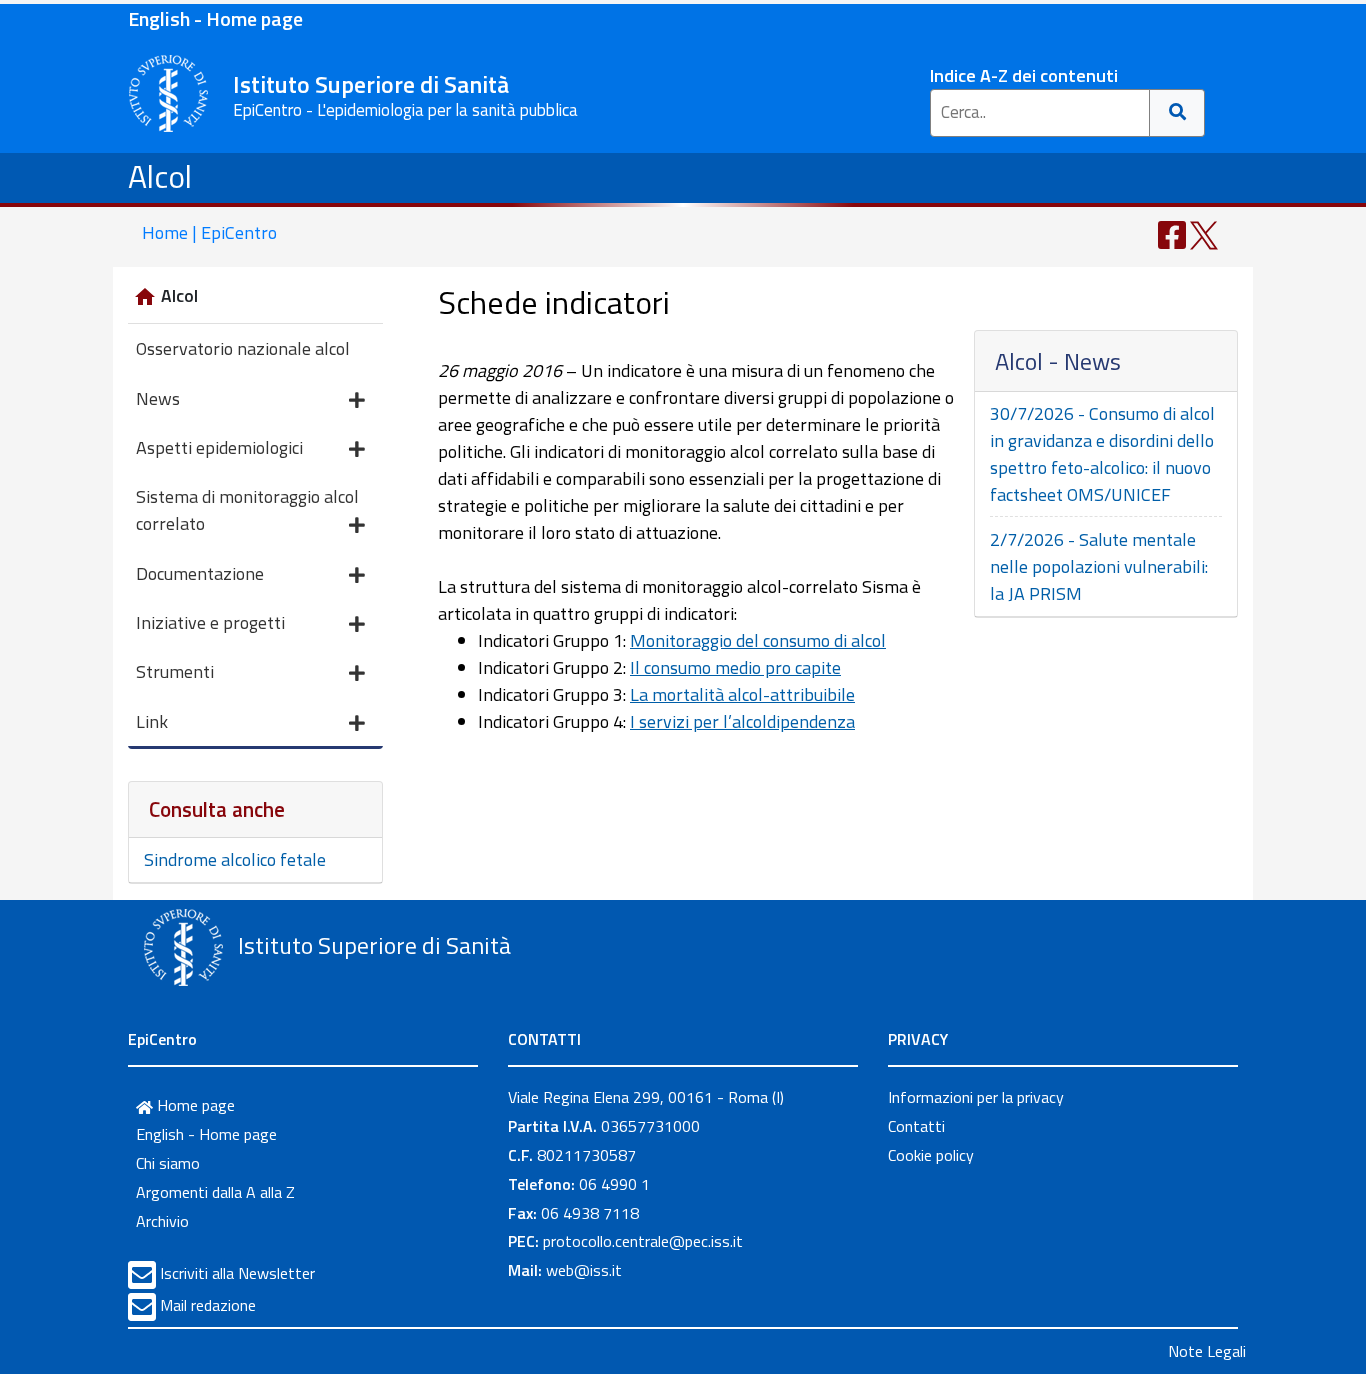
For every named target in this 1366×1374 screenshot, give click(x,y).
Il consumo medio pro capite (735, 667)
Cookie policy (931, 1155)
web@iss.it (584, 1270)
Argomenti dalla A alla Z (215, 1192)
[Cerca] (1177, 113)
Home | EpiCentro (209, 232)
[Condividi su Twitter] (1204, 233)
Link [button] (152, 721)
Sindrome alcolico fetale (235, 859)
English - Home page (215, 18)
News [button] (158, 398)
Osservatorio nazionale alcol (243, 348)
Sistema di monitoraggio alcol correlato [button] (247, 510)
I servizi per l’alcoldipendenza (742, 721)
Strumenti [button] (175, 671)
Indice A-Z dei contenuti (1024, 75)
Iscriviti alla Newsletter (237, 1273)
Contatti (916, 1126)
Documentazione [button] (200, 573)
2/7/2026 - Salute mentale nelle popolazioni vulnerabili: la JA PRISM (1099, 566)
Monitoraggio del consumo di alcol (758, 640)
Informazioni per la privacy (976, 1097)
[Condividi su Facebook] (1172, 233)
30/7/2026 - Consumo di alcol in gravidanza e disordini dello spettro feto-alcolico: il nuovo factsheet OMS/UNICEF (1102, 454)
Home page (194, 1105)
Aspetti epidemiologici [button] (219, 447)
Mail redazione (208, 1305)
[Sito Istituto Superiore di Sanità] (183, 948)
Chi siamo (168, 1163)
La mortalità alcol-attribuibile (742, 694)
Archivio (162, 1221)
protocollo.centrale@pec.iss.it (643, 1241)
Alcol (160, 176)
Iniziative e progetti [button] (210, 622)
